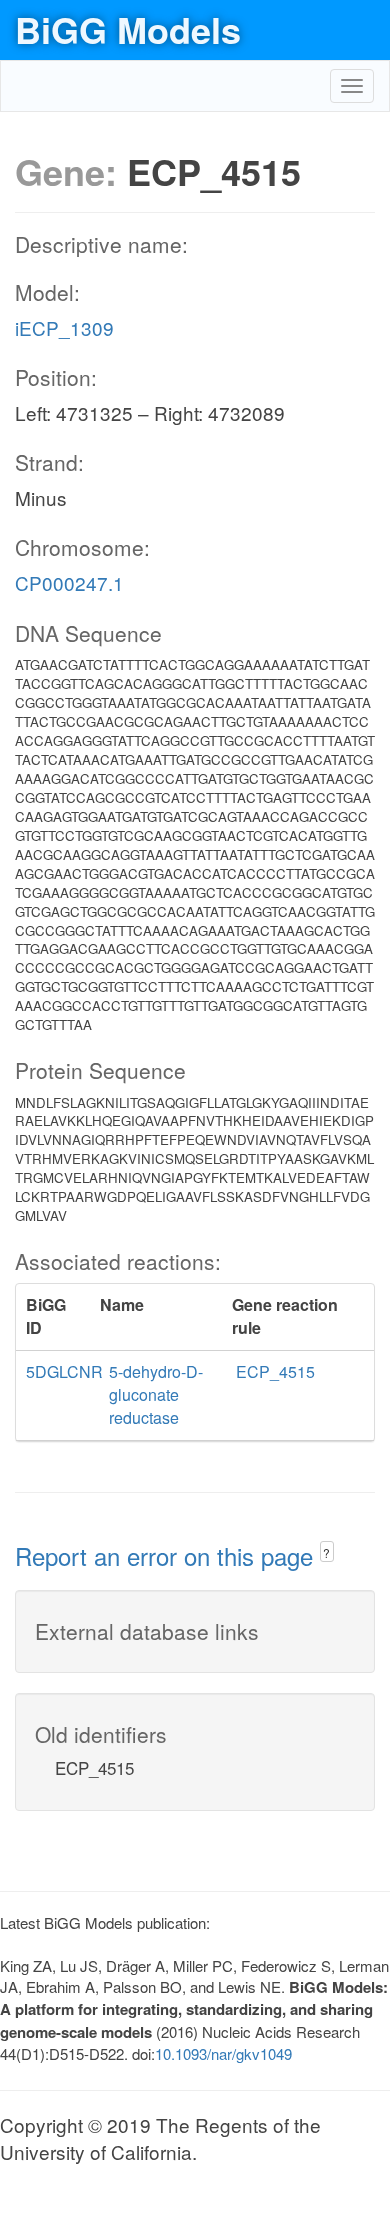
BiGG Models (128, 29)
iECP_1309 (64, 327)
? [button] (326, 1552)
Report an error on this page (167, 1555)
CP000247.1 (69, 582)
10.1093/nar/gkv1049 (223, 2053)
